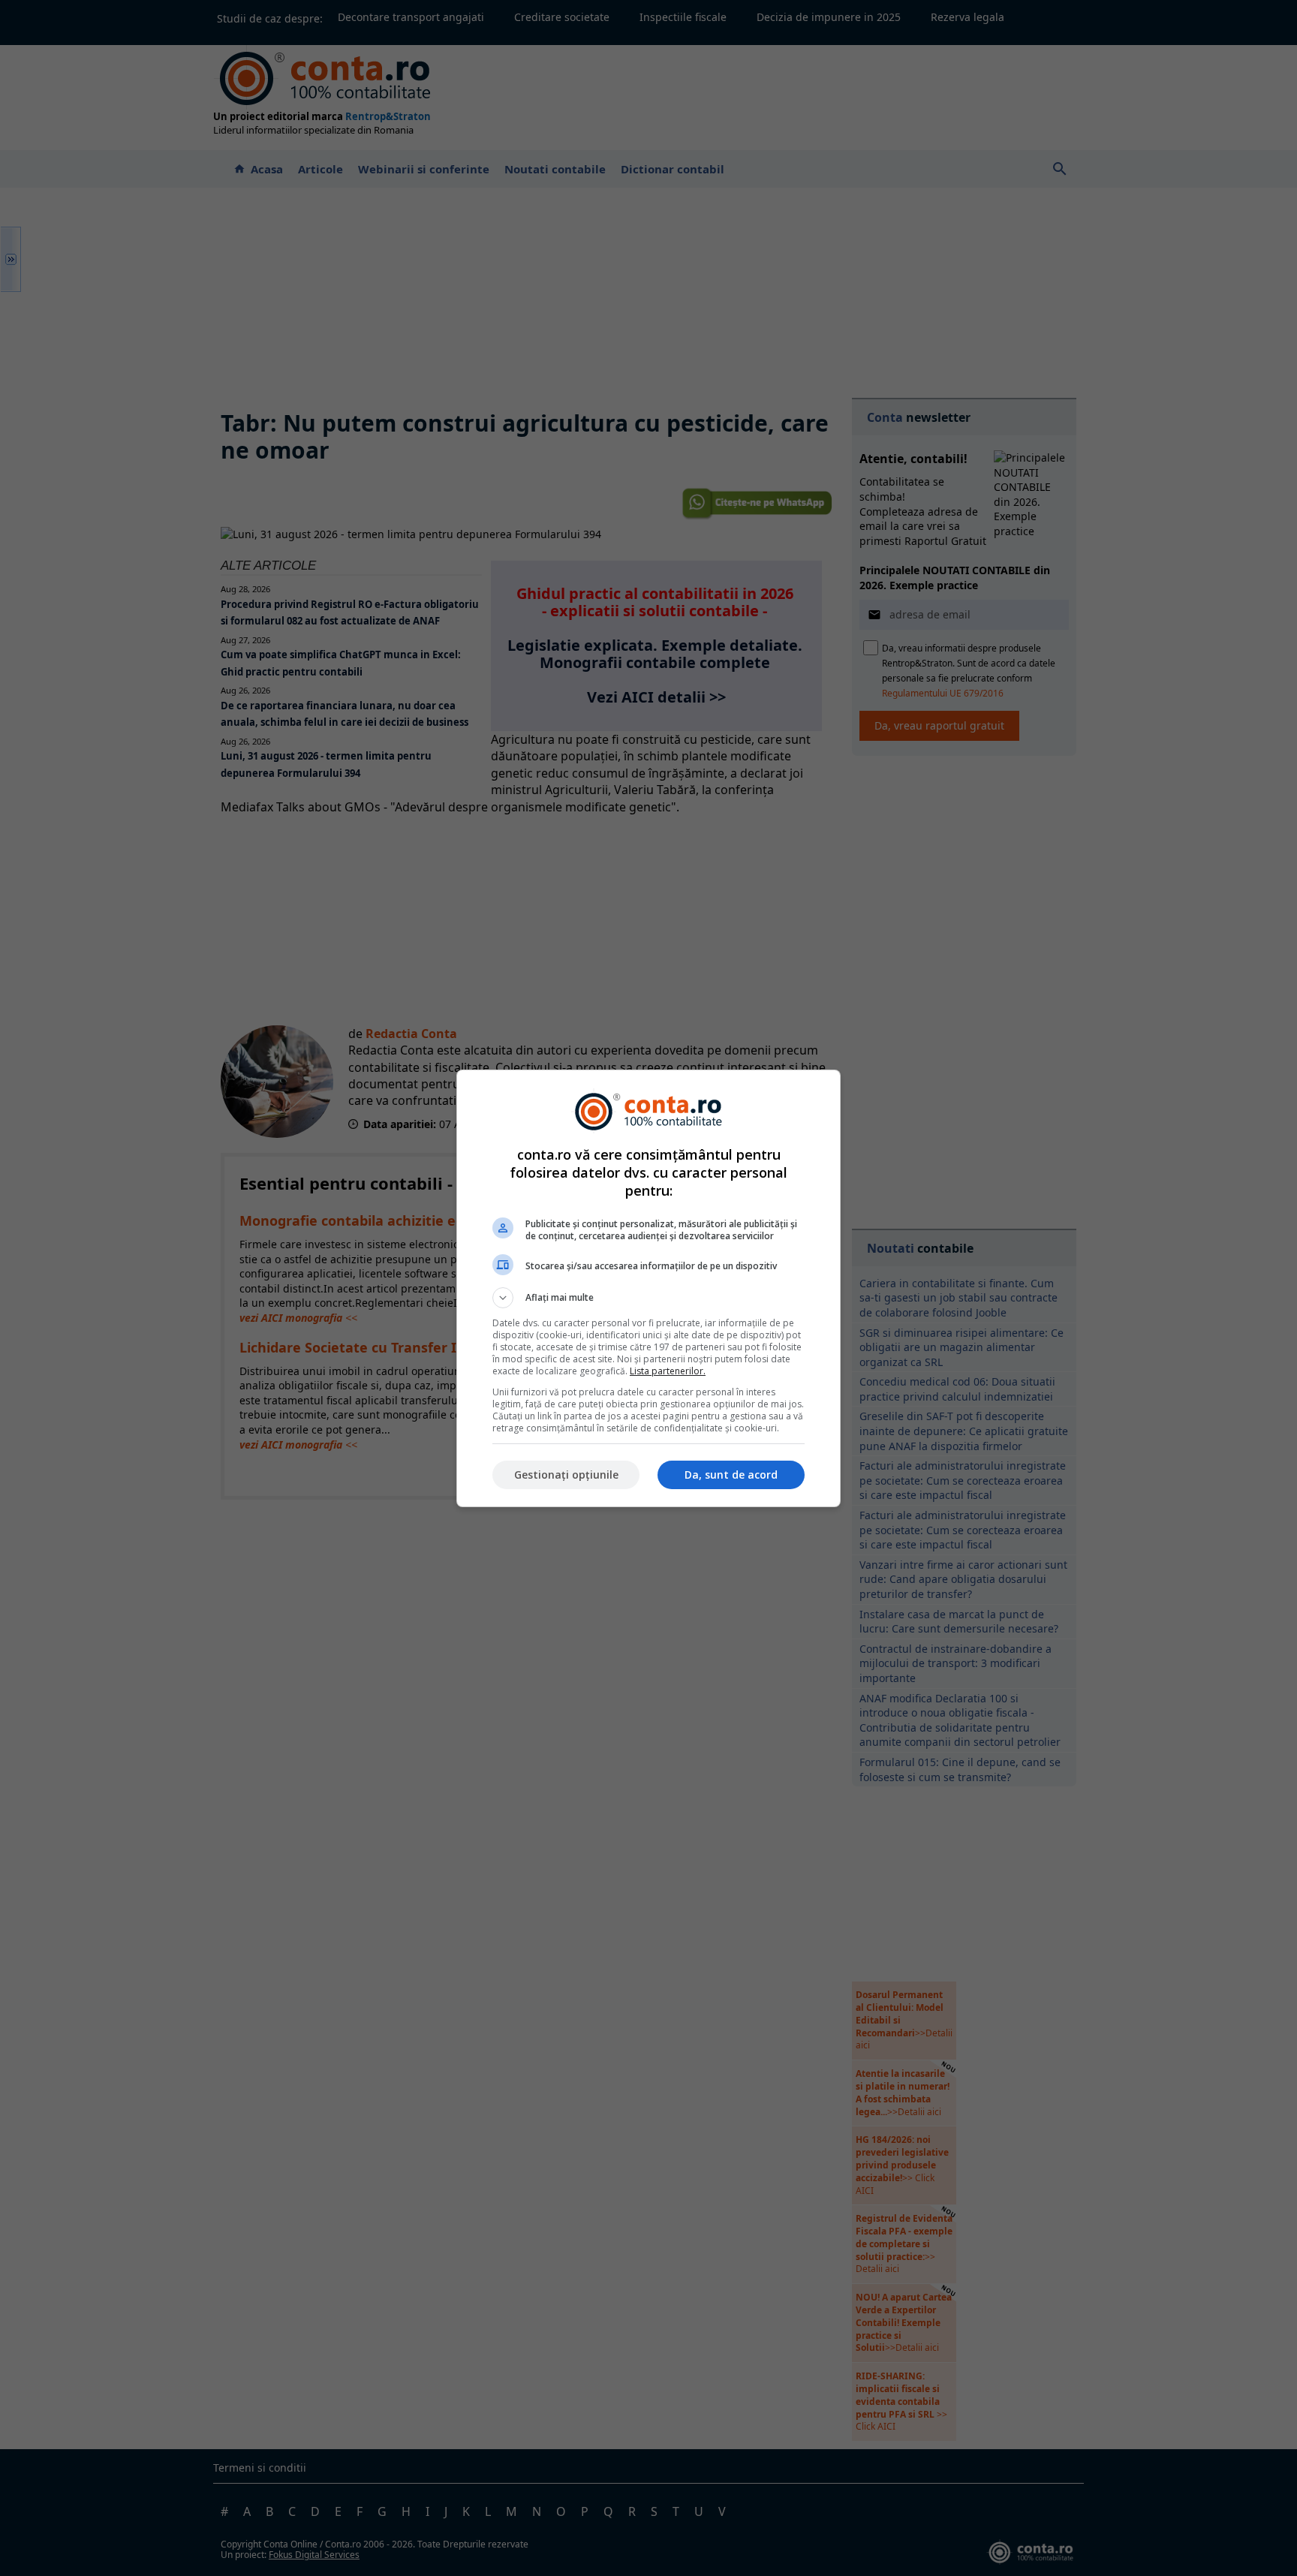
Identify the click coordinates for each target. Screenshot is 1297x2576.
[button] (648, 1298)
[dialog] (648, 1288)
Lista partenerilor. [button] (668, 1371)
